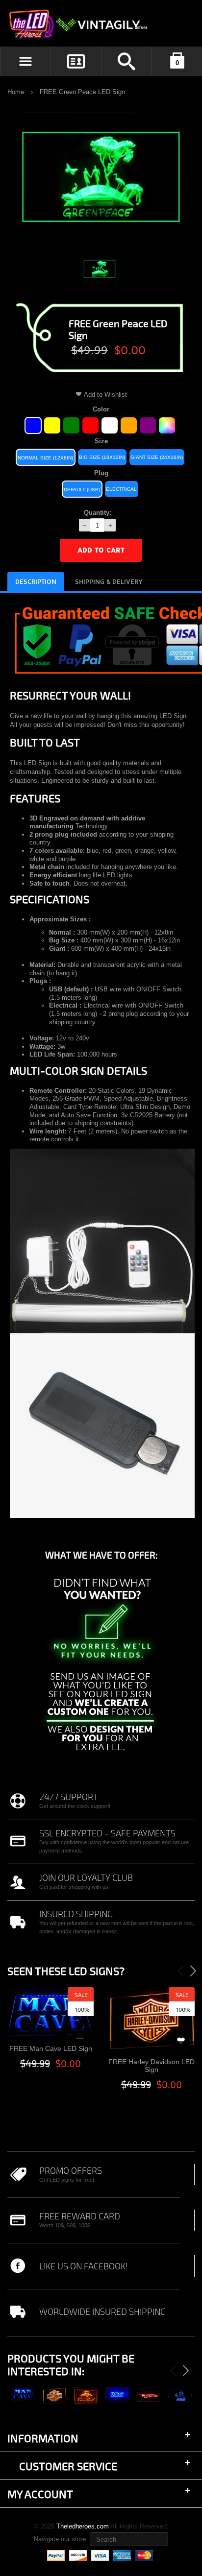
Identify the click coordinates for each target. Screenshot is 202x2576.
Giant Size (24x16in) (157, 457)
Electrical (121, 489)
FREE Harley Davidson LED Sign (151, 2066)
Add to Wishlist (105, 395)
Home (16, 92)
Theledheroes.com (83, 2526)
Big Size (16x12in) (102, 457)
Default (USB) (82, 490)
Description (36, 582)
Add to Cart (101, 550)
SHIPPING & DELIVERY (109, 582)
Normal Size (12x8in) (45, 458)
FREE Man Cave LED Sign (51, 2048)
